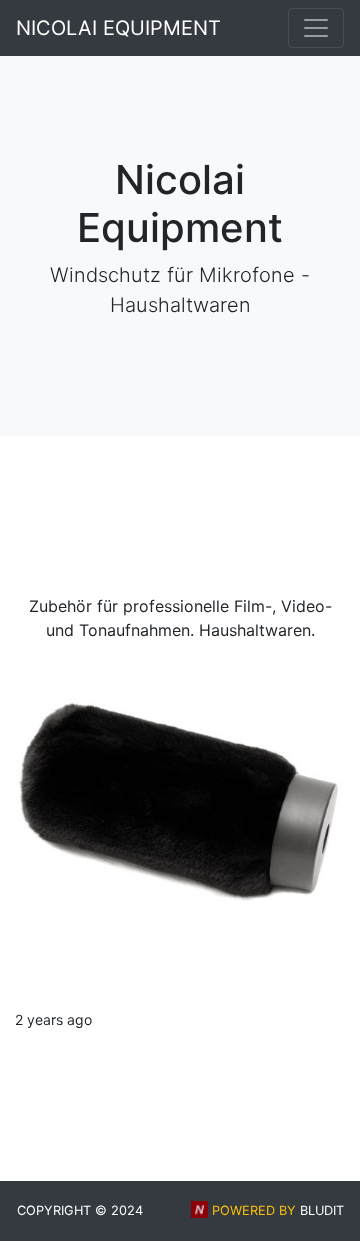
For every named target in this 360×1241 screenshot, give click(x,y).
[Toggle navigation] (316, 28)
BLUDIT (322, 1210)
